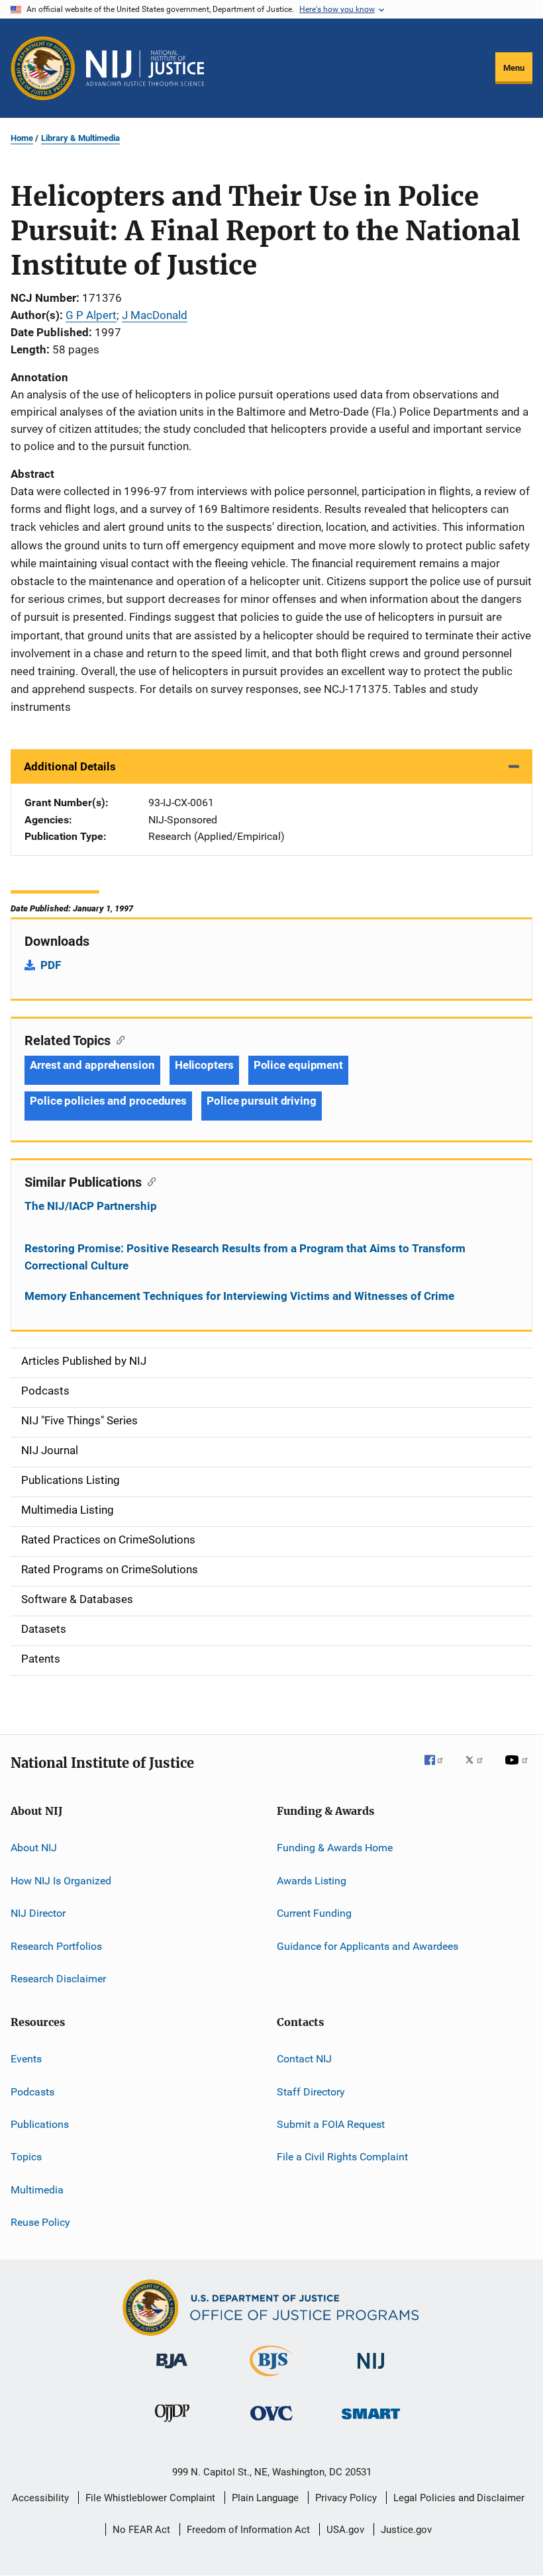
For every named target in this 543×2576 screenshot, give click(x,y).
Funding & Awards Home (335, 1848)
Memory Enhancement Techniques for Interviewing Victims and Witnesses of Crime (239, 1296)
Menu (514, 68)
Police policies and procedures (108, 1101)
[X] (479, 1769)
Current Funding (314, 1913)
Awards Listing (312, 1881)
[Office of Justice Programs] (43, 68)
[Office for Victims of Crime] (271, 2423)
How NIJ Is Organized (61, 1881)
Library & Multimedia (80, 138)
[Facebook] (439, 1769)
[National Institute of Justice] (371, 2371)
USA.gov (345, 2530)
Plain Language (265, 2498)
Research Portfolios (56, 1946)
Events (26, 2059)
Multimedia (37, 2190)
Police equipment (298, 1065)
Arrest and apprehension (92, 1065)
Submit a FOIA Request (331, 2124)
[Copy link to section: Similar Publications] (149, 1181)
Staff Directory (311, 2091)
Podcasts (32, 2091)
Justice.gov (406, 2530)
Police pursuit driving (262, 1101)
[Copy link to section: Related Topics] (118, 1039)
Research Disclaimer (58, 1979)
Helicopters (204, 1065)
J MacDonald (155, 315)
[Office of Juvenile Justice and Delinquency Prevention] (172, 2424)
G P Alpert (91, 315)
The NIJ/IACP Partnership (91, 1206)
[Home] (145, 68)
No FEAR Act (141, 2530)
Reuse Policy (40, 2222)
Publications (40, 2124)
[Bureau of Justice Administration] (172, 2371)
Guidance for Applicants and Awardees (368, 1946)
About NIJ (34, 1848)
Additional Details (70, 766)
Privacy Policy (346, 2498)
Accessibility (40, 2498)
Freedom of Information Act (248, 2530)
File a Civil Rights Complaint (342, 2157)
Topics (26, 2157)
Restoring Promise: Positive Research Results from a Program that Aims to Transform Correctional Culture (245, 1257)
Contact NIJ (304, 2059)
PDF (51, 965)
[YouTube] (518, 1769)
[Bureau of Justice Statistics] (271, 2379)
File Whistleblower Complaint (150, 2498)
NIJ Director (38, 1913)
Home (22, 138)
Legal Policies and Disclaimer (459, 2498)
